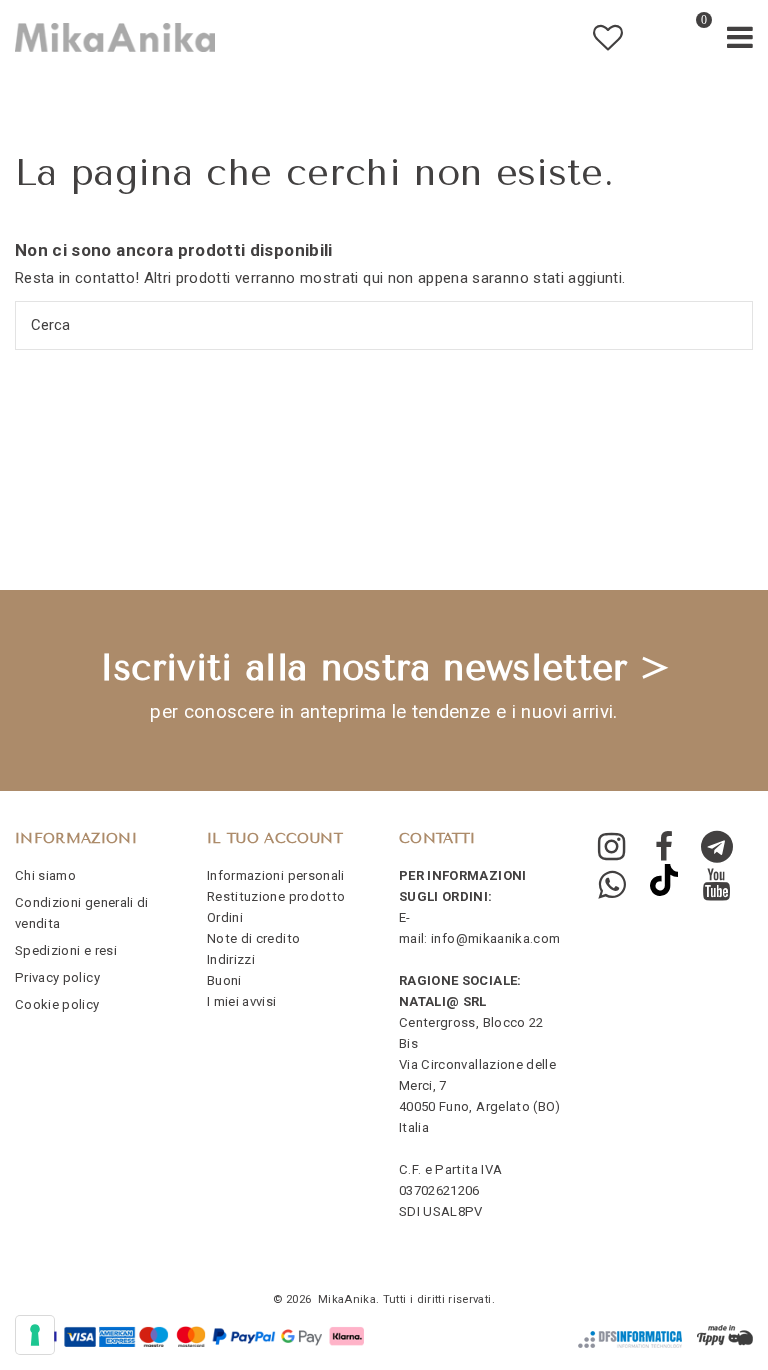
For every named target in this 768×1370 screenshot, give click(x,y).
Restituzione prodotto (276, 896)
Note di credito (253, 938)
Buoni (224, 980)
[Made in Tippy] (725, 1335)
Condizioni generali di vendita (82, 913)
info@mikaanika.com (495, 938)
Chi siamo (45, 875)
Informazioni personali (276, 875)
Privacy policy (57, 977)
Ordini (225, 917)
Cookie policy (57, 1004)
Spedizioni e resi (66, 950)
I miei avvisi (242, 1001)
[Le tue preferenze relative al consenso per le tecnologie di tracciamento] (35, 1335)
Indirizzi (231, 959)
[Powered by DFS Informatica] (630, 1339)
